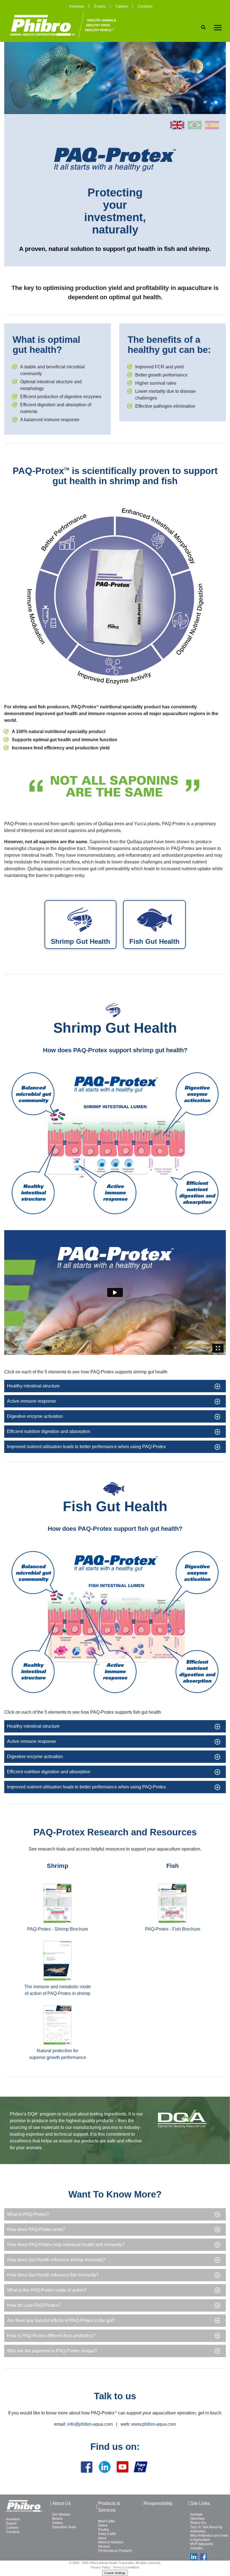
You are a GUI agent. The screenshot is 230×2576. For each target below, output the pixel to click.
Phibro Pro (198, 2523)
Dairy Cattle (107, 2534)
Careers (122, 6)
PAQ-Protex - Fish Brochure (173, 1929)
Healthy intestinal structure (33, 1386)
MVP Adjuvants (202, 2544)
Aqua (102, 2538)
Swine (103, 2525)
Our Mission (61, 2514)
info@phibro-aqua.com (90, 2424)
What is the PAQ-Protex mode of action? (47, 2290)
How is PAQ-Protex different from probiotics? (51, 2336)
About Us (61, 2503)
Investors (77, 6)
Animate (196, 2514)
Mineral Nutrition (111, 2542)
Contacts (145, 6)
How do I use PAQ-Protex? (34, 2305)
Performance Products (115, 2551)
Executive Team (64, 2527)
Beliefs (57, 2519)
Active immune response (32, 1401)
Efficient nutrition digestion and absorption (49, 1431)
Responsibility (158, 2503)
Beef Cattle (107, 2521)
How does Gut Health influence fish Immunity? (53, 2275)
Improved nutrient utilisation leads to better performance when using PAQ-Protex (86, 1447)
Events (100, 6)
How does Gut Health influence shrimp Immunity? (56, 2260)
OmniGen (197, 2519)
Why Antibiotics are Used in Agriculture (209, 2538)
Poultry (104, 2530)
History (58, 2523)
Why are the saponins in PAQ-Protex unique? (52, 2351)
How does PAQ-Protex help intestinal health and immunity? (66, 2245)
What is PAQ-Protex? (28, 2214)
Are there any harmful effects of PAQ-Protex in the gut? (61, 2320)
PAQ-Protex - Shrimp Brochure (58, 1929)
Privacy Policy (100, 2567)
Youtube (196, 2548)
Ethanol (104, 2546)
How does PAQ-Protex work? (36, 2229)
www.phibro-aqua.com (154, 2424)
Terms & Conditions (126, 2567)
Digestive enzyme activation (35, 1416)
